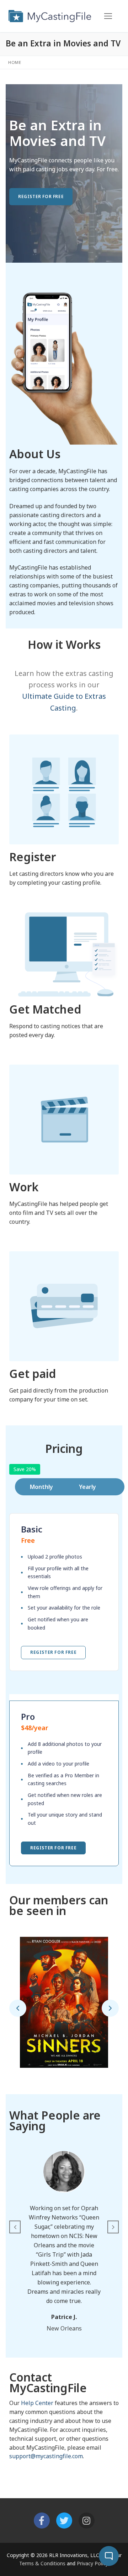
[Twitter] (64, 2521)
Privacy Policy (92, 2563)
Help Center (37, 2403)
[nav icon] (108, 16)
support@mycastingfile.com (46, 2456)
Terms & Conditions (42, 2563)
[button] (18, 2008)
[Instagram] (87, 2521)
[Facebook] (42, 2521)
